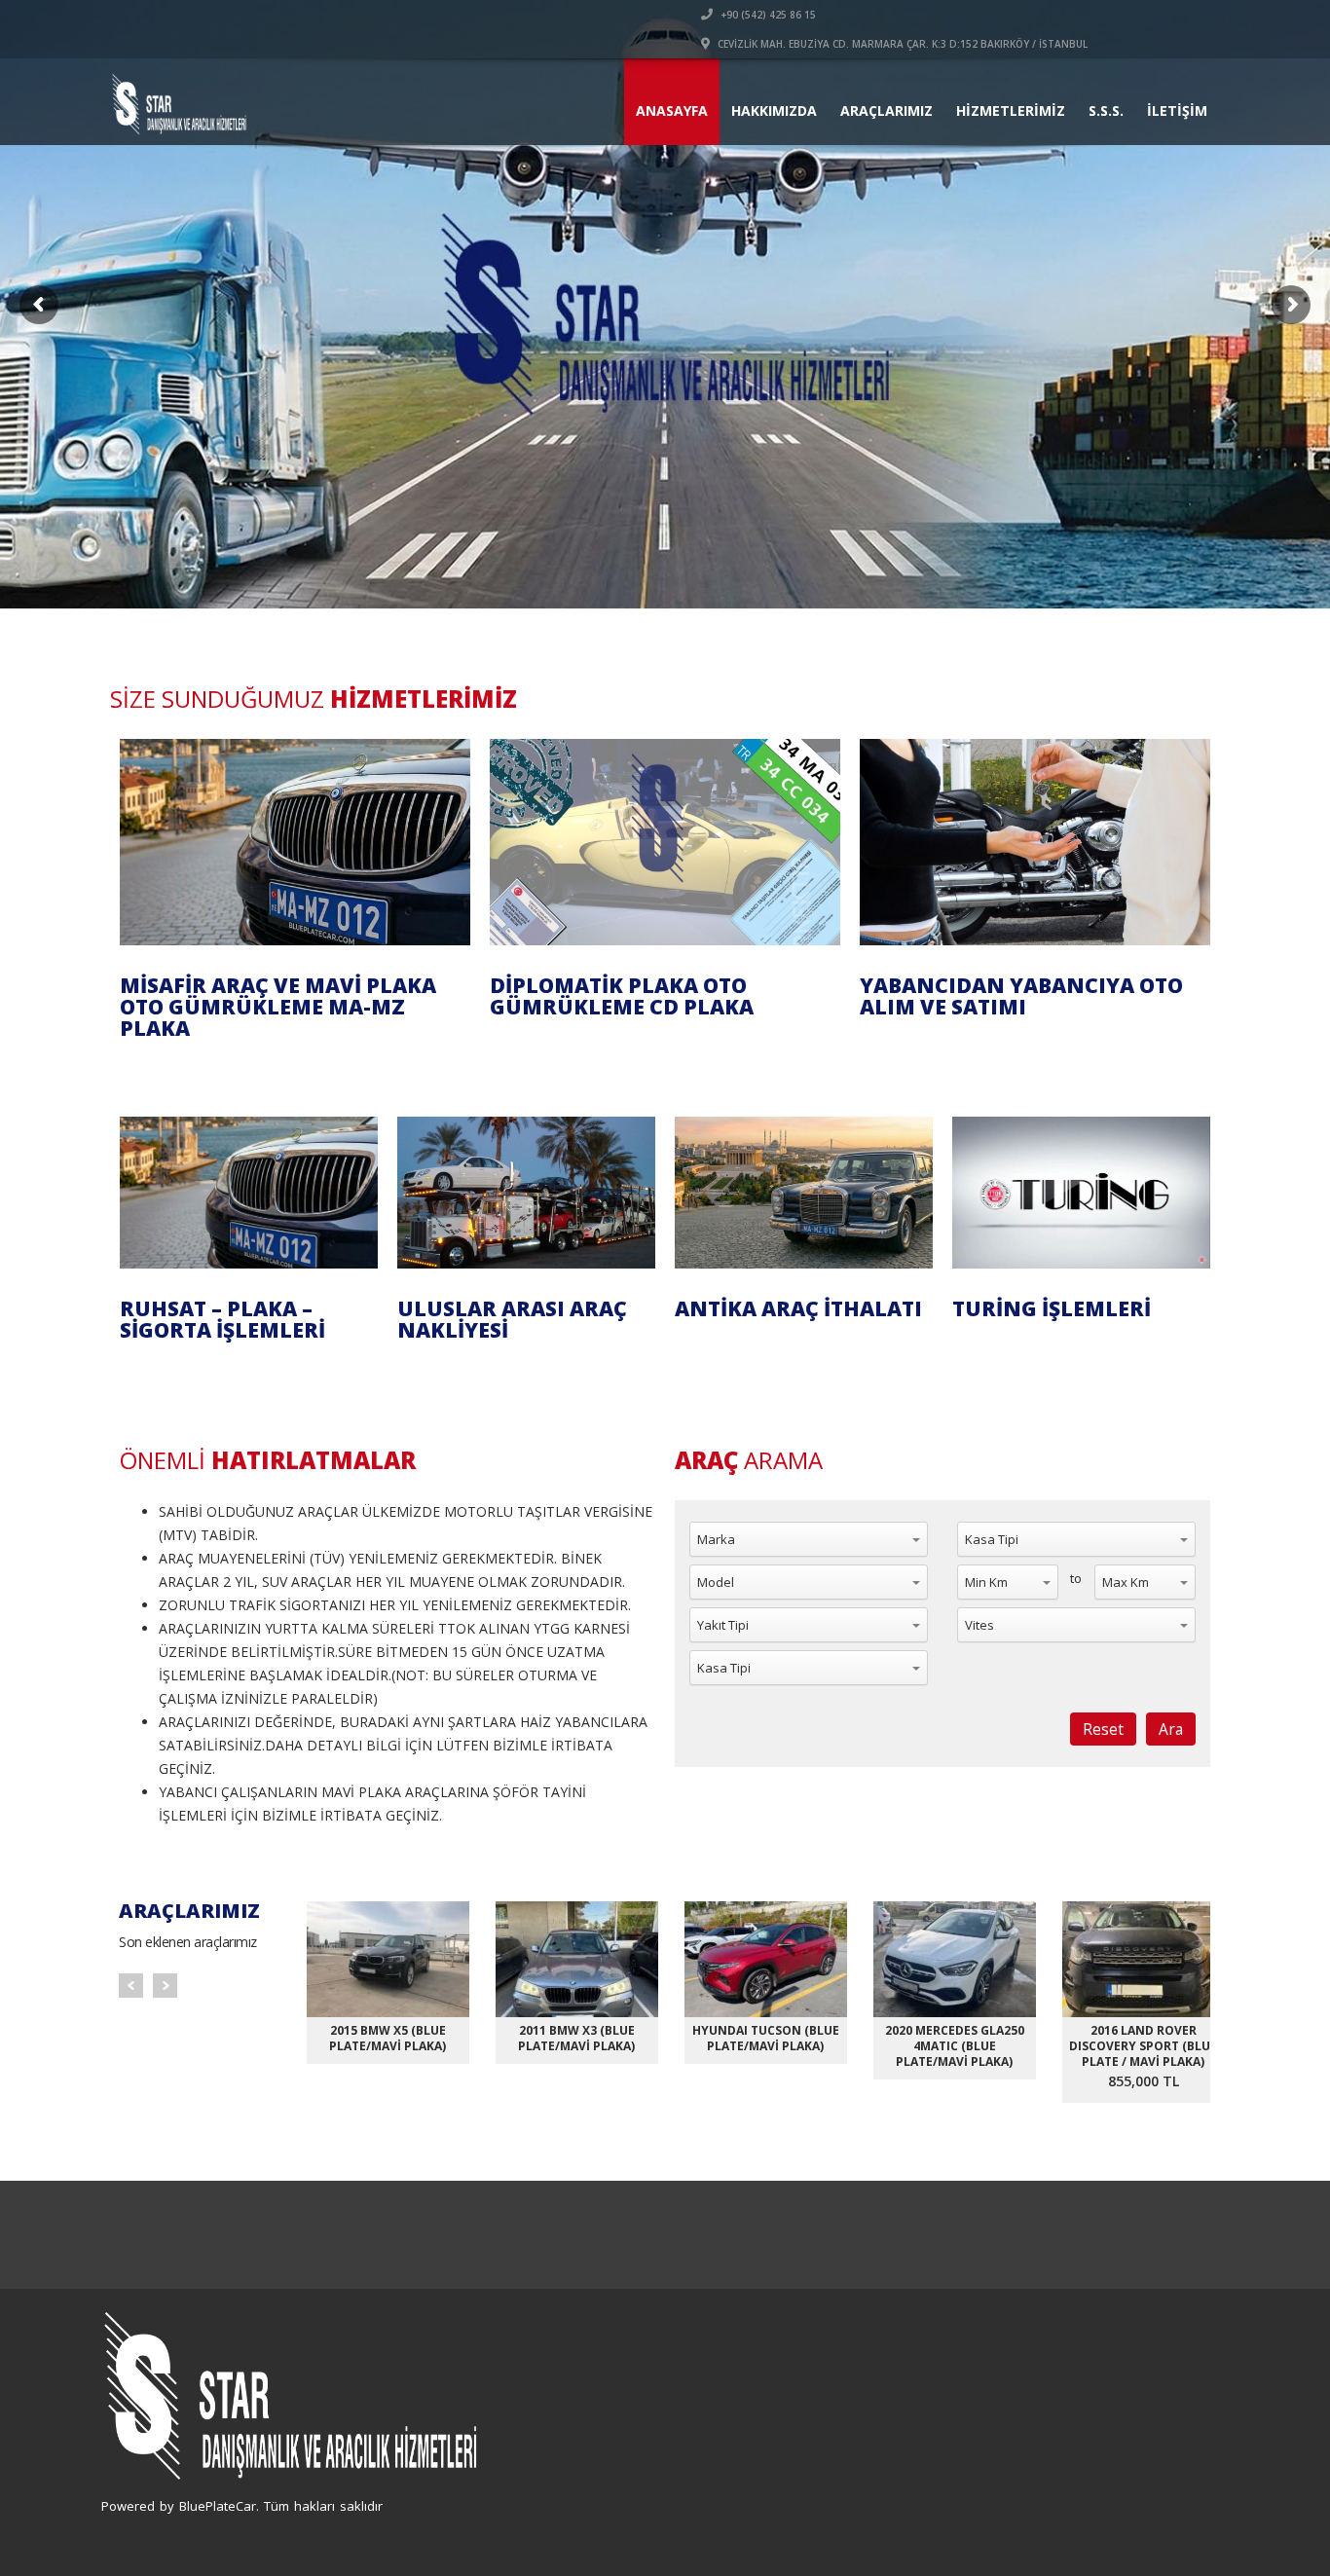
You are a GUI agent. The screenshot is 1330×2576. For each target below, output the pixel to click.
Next (165, 1986)
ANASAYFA (672, 110)
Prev (131, 1986)
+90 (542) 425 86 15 (767, 15)
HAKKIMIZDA (774, 110)
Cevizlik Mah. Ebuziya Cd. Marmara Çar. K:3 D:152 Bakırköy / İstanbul (901, 44)
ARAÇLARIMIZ (887, 110)
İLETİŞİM (1177, 110)
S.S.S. (1106, 110)
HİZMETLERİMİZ (1011, 110)
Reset (1103, 1729)
